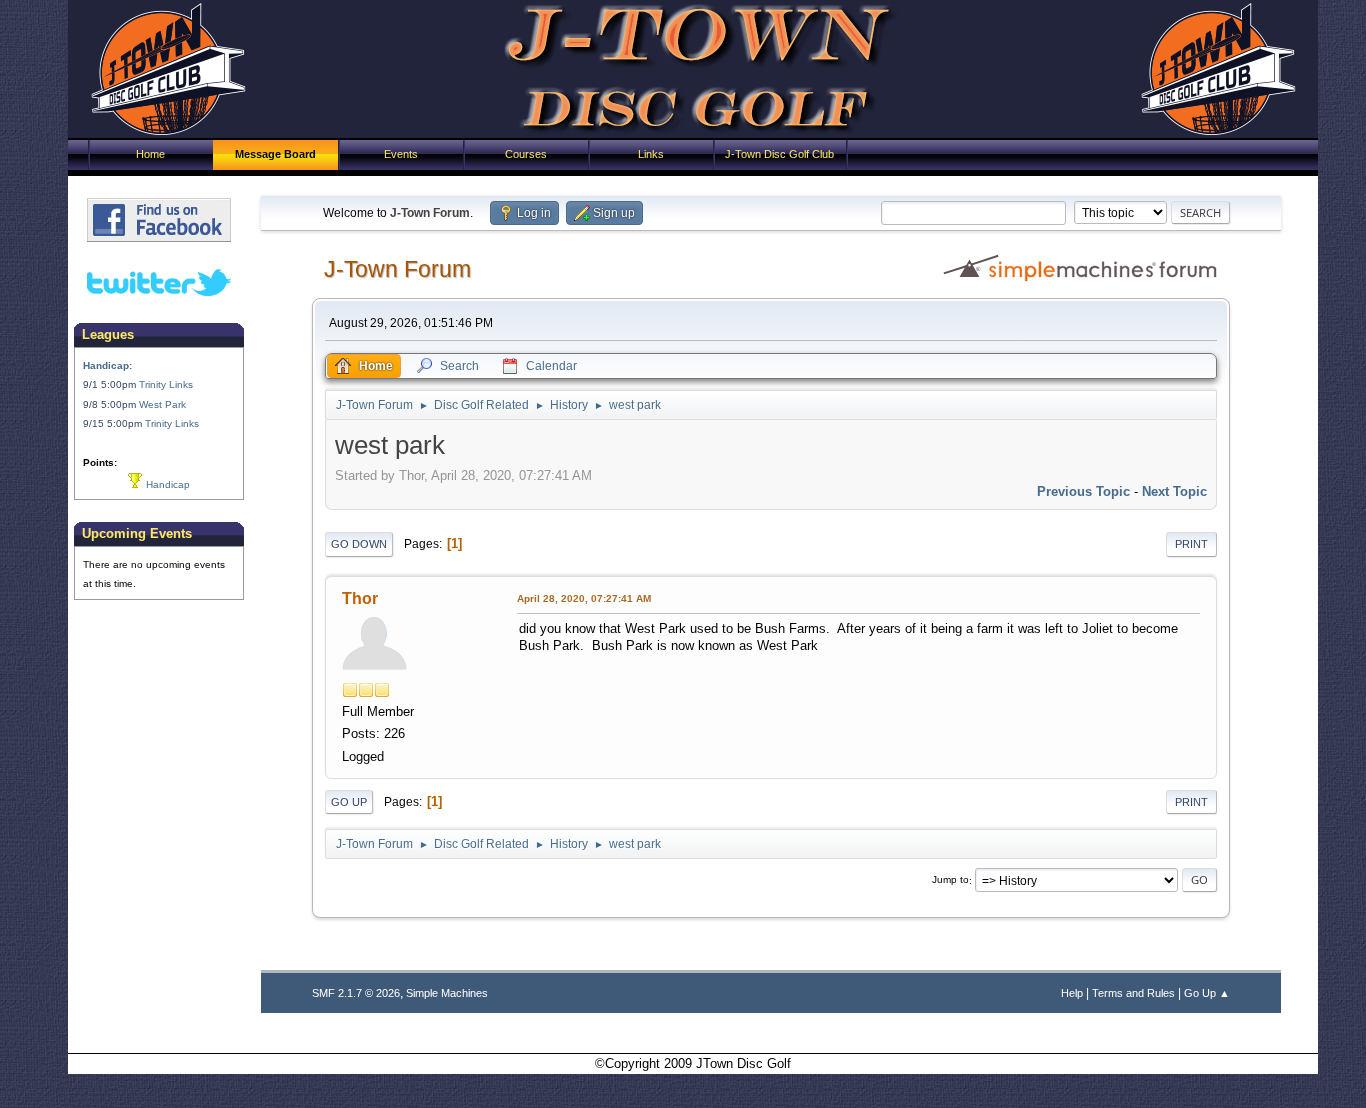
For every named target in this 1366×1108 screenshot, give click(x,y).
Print (1191, 544)
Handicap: (107, 365)
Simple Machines (447, 993)
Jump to (950, 880)
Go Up (349, 802)
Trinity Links (166, 384)
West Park (162, 404)
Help (1072, 993)
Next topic (1174, 491)
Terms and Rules (1133, 993)
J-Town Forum (397, 269)
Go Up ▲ (1207, 993)
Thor (360, 598)
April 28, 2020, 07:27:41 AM (584, 598)
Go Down (359, 544)
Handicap (166, 484)
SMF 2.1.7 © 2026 (356, 993)
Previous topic (1083, 491)
